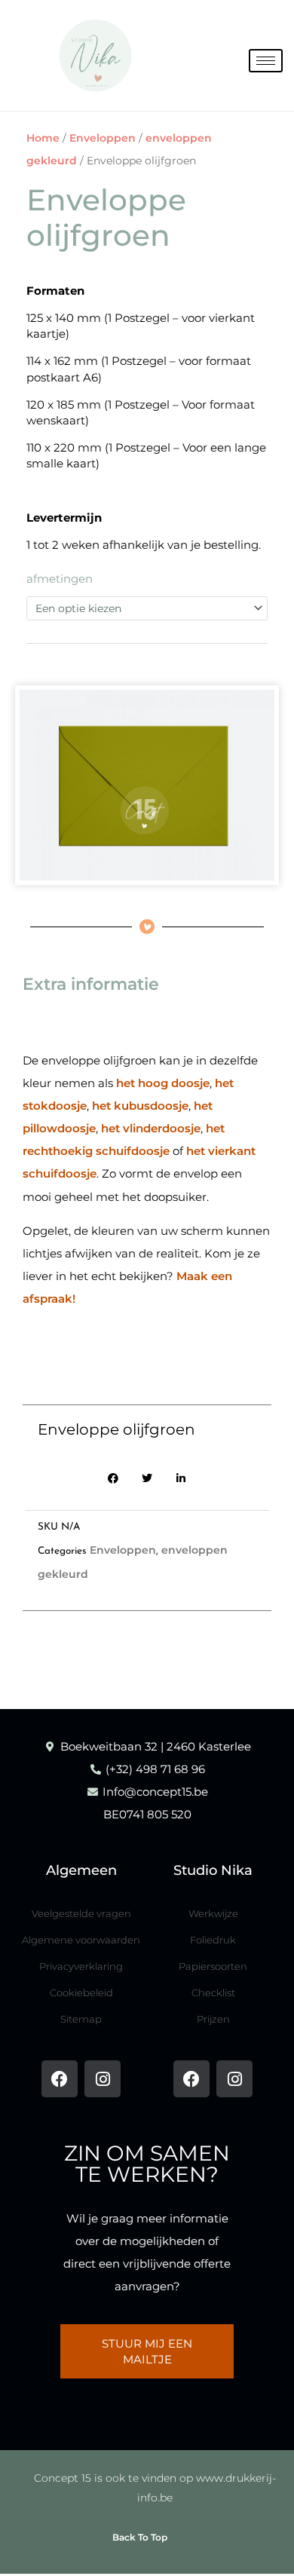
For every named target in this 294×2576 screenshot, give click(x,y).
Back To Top (140, 2537)
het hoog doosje (163, 1083)
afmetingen (60, 579)
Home (43, 138)
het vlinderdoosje (151, 1128)
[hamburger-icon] (266, 61)
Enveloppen (103, 138)
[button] (113, 1478)
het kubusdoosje (140, 1106)
